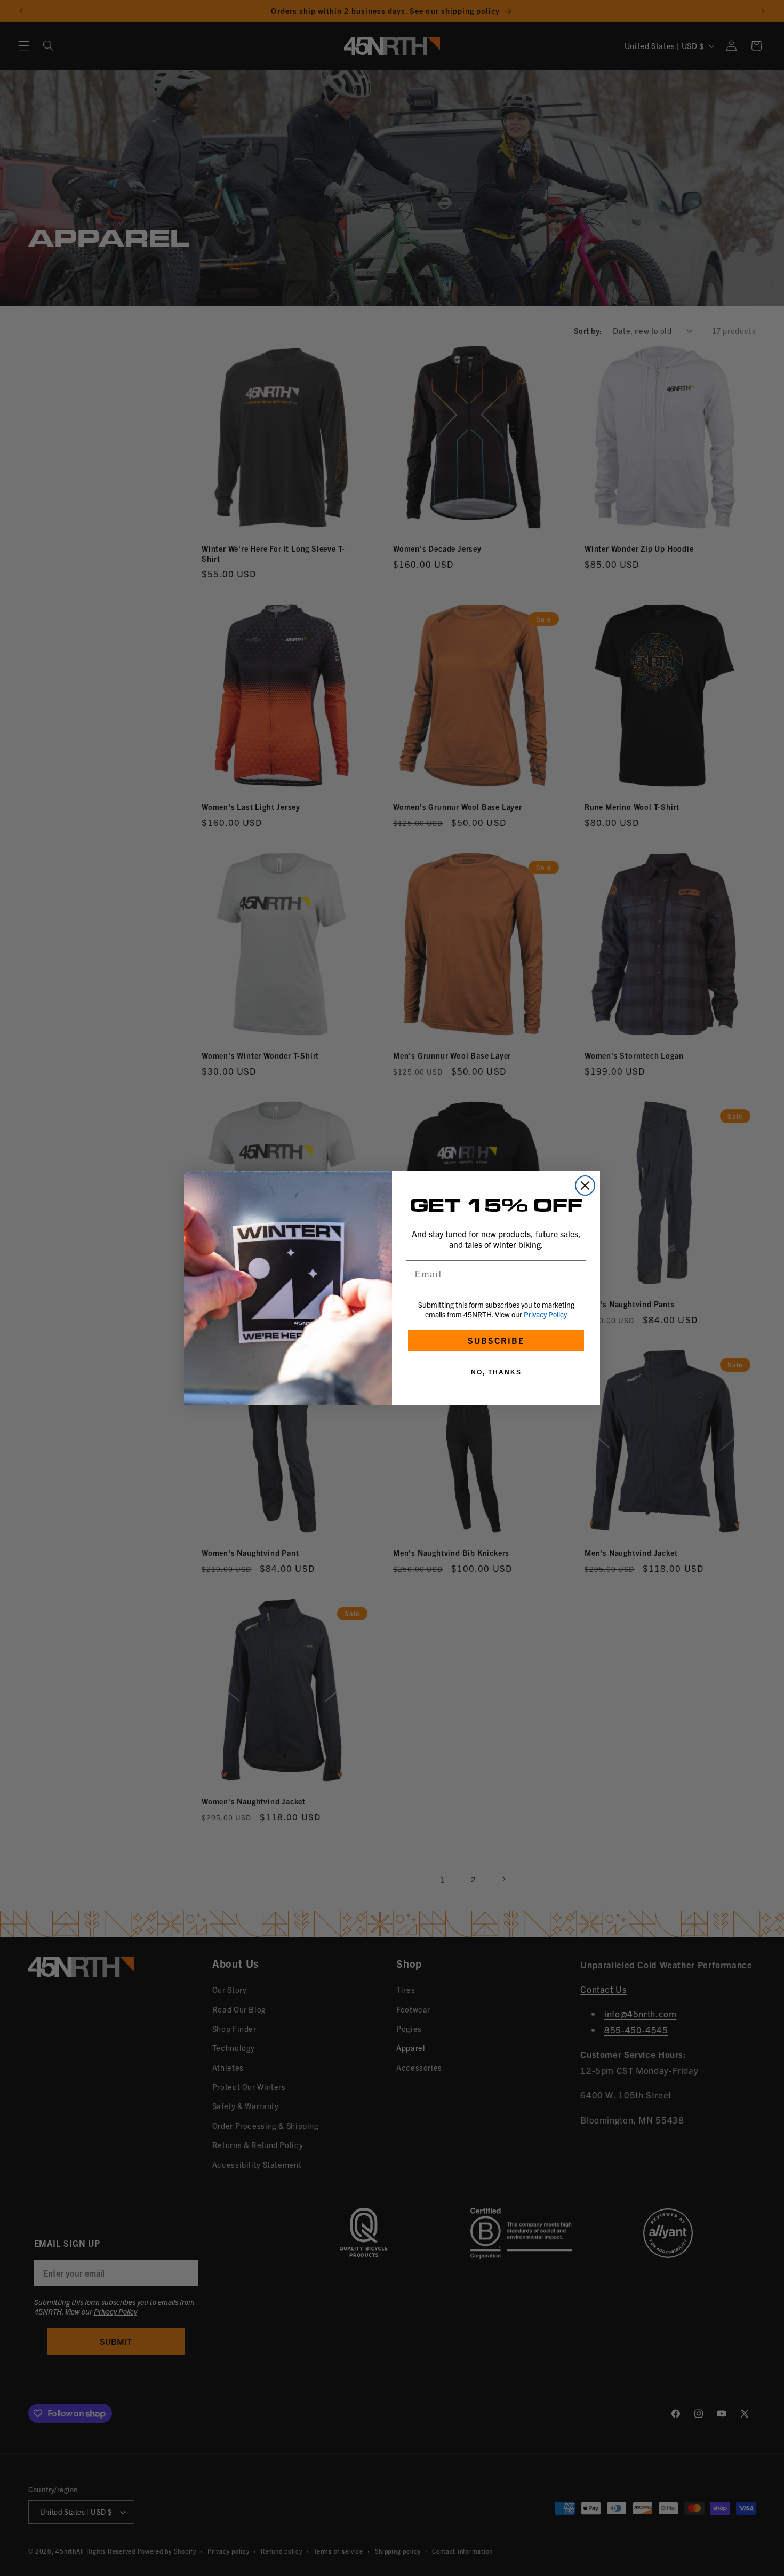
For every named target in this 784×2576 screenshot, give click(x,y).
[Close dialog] (585, 1186)
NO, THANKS (496, 1372)
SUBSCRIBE (496, 1340)
